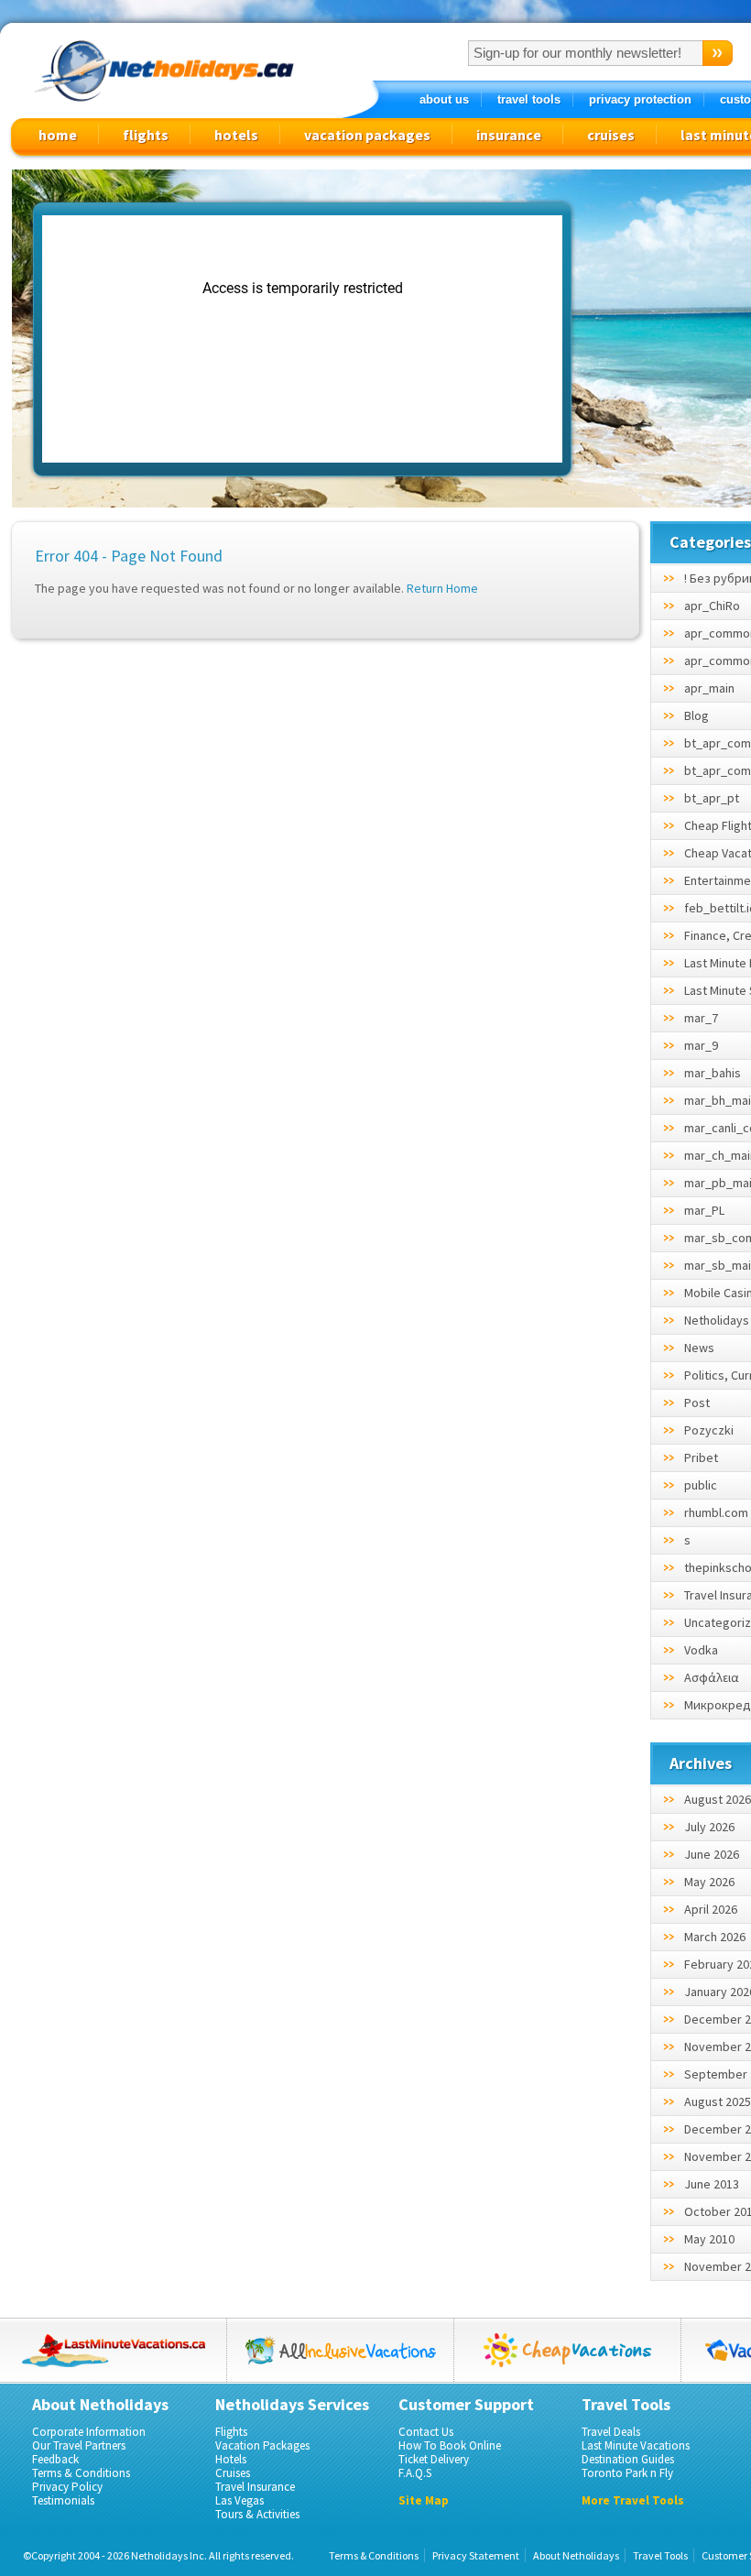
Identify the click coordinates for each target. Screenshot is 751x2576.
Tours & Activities (257, 2514)
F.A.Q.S (415, 2473)
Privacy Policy (67, 2487)
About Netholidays (576, 2555)
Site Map (424, 2500)
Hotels (231, 2459)
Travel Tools (660, 2555)
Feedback (55, 2459)
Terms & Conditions (81, 2473)
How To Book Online (450, 2445)
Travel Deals (611, 2432)
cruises (611, 135)
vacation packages (367, 135)
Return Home (442, 588)
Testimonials (63, 2500)
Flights (231, 2432)
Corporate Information (89, 2432)
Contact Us (426, 2432)
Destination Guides (628, 2459)
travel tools (529, 99)
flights (146, 135)
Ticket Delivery (434, 2459)
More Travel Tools (633, 2500)
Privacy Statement (476, 2555)
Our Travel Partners (79, 2445)
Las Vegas (239, 2500)
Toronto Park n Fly (627, 2473)
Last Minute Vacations (636, 2445)
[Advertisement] (670, 486)
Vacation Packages (262, 2445)
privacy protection (640, 99)
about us (444, 99)
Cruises (233, 2473)
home (58, 135)
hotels (236, 135)
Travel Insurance (255, 2487)
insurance (509, 135)
